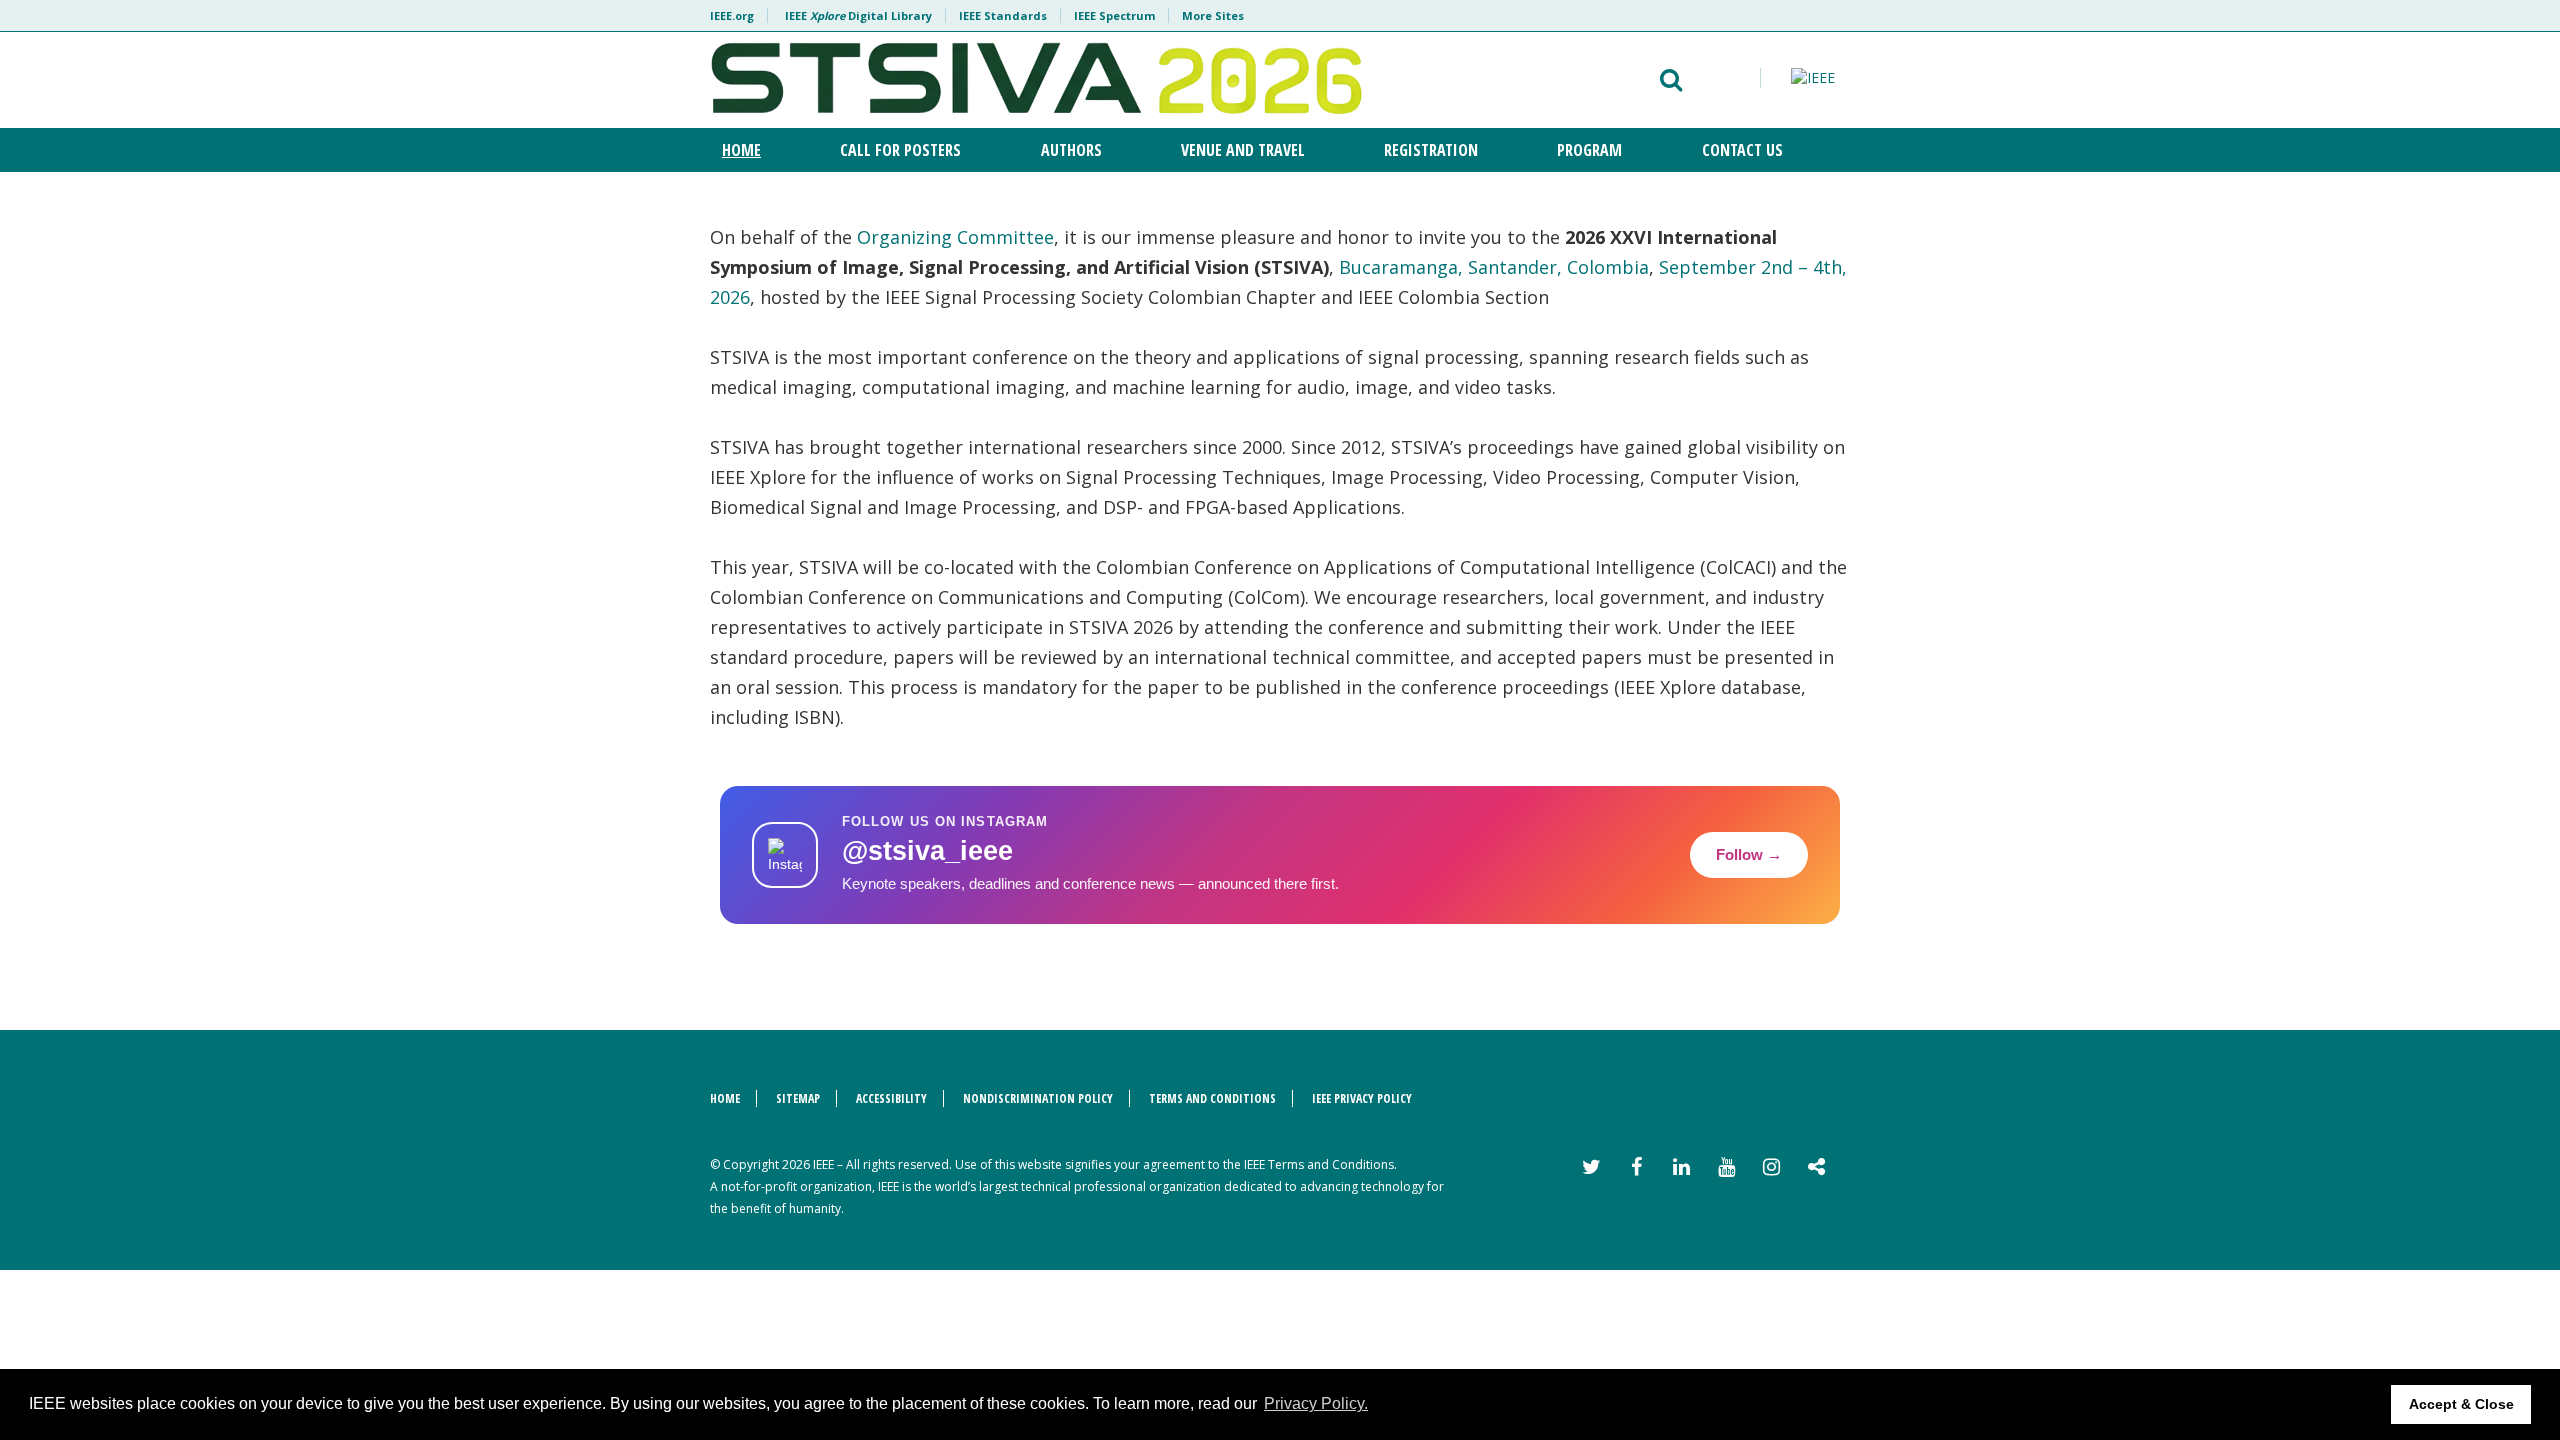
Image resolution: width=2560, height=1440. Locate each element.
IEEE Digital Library (858, 15)
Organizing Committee (955, 237)
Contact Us (1742, 150)
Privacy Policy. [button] (1316, 1403)
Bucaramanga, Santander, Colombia (1494, 267)
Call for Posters (900, 150)
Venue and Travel (1243, 150)
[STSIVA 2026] (1036, 80)
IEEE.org (732, 15)
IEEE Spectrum (1114, 15)
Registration (1431, 150)
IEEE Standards (1003, 15)
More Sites (1213, 15)
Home (741, 150)
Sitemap (798, 1098)
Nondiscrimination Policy (1038, 1098)
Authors (1071, 150)
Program (1589, 150)
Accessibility (891, 1098)
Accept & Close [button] (2461, 1404)
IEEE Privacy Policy (1362, 1098)
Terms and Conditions (1212, 1098)
